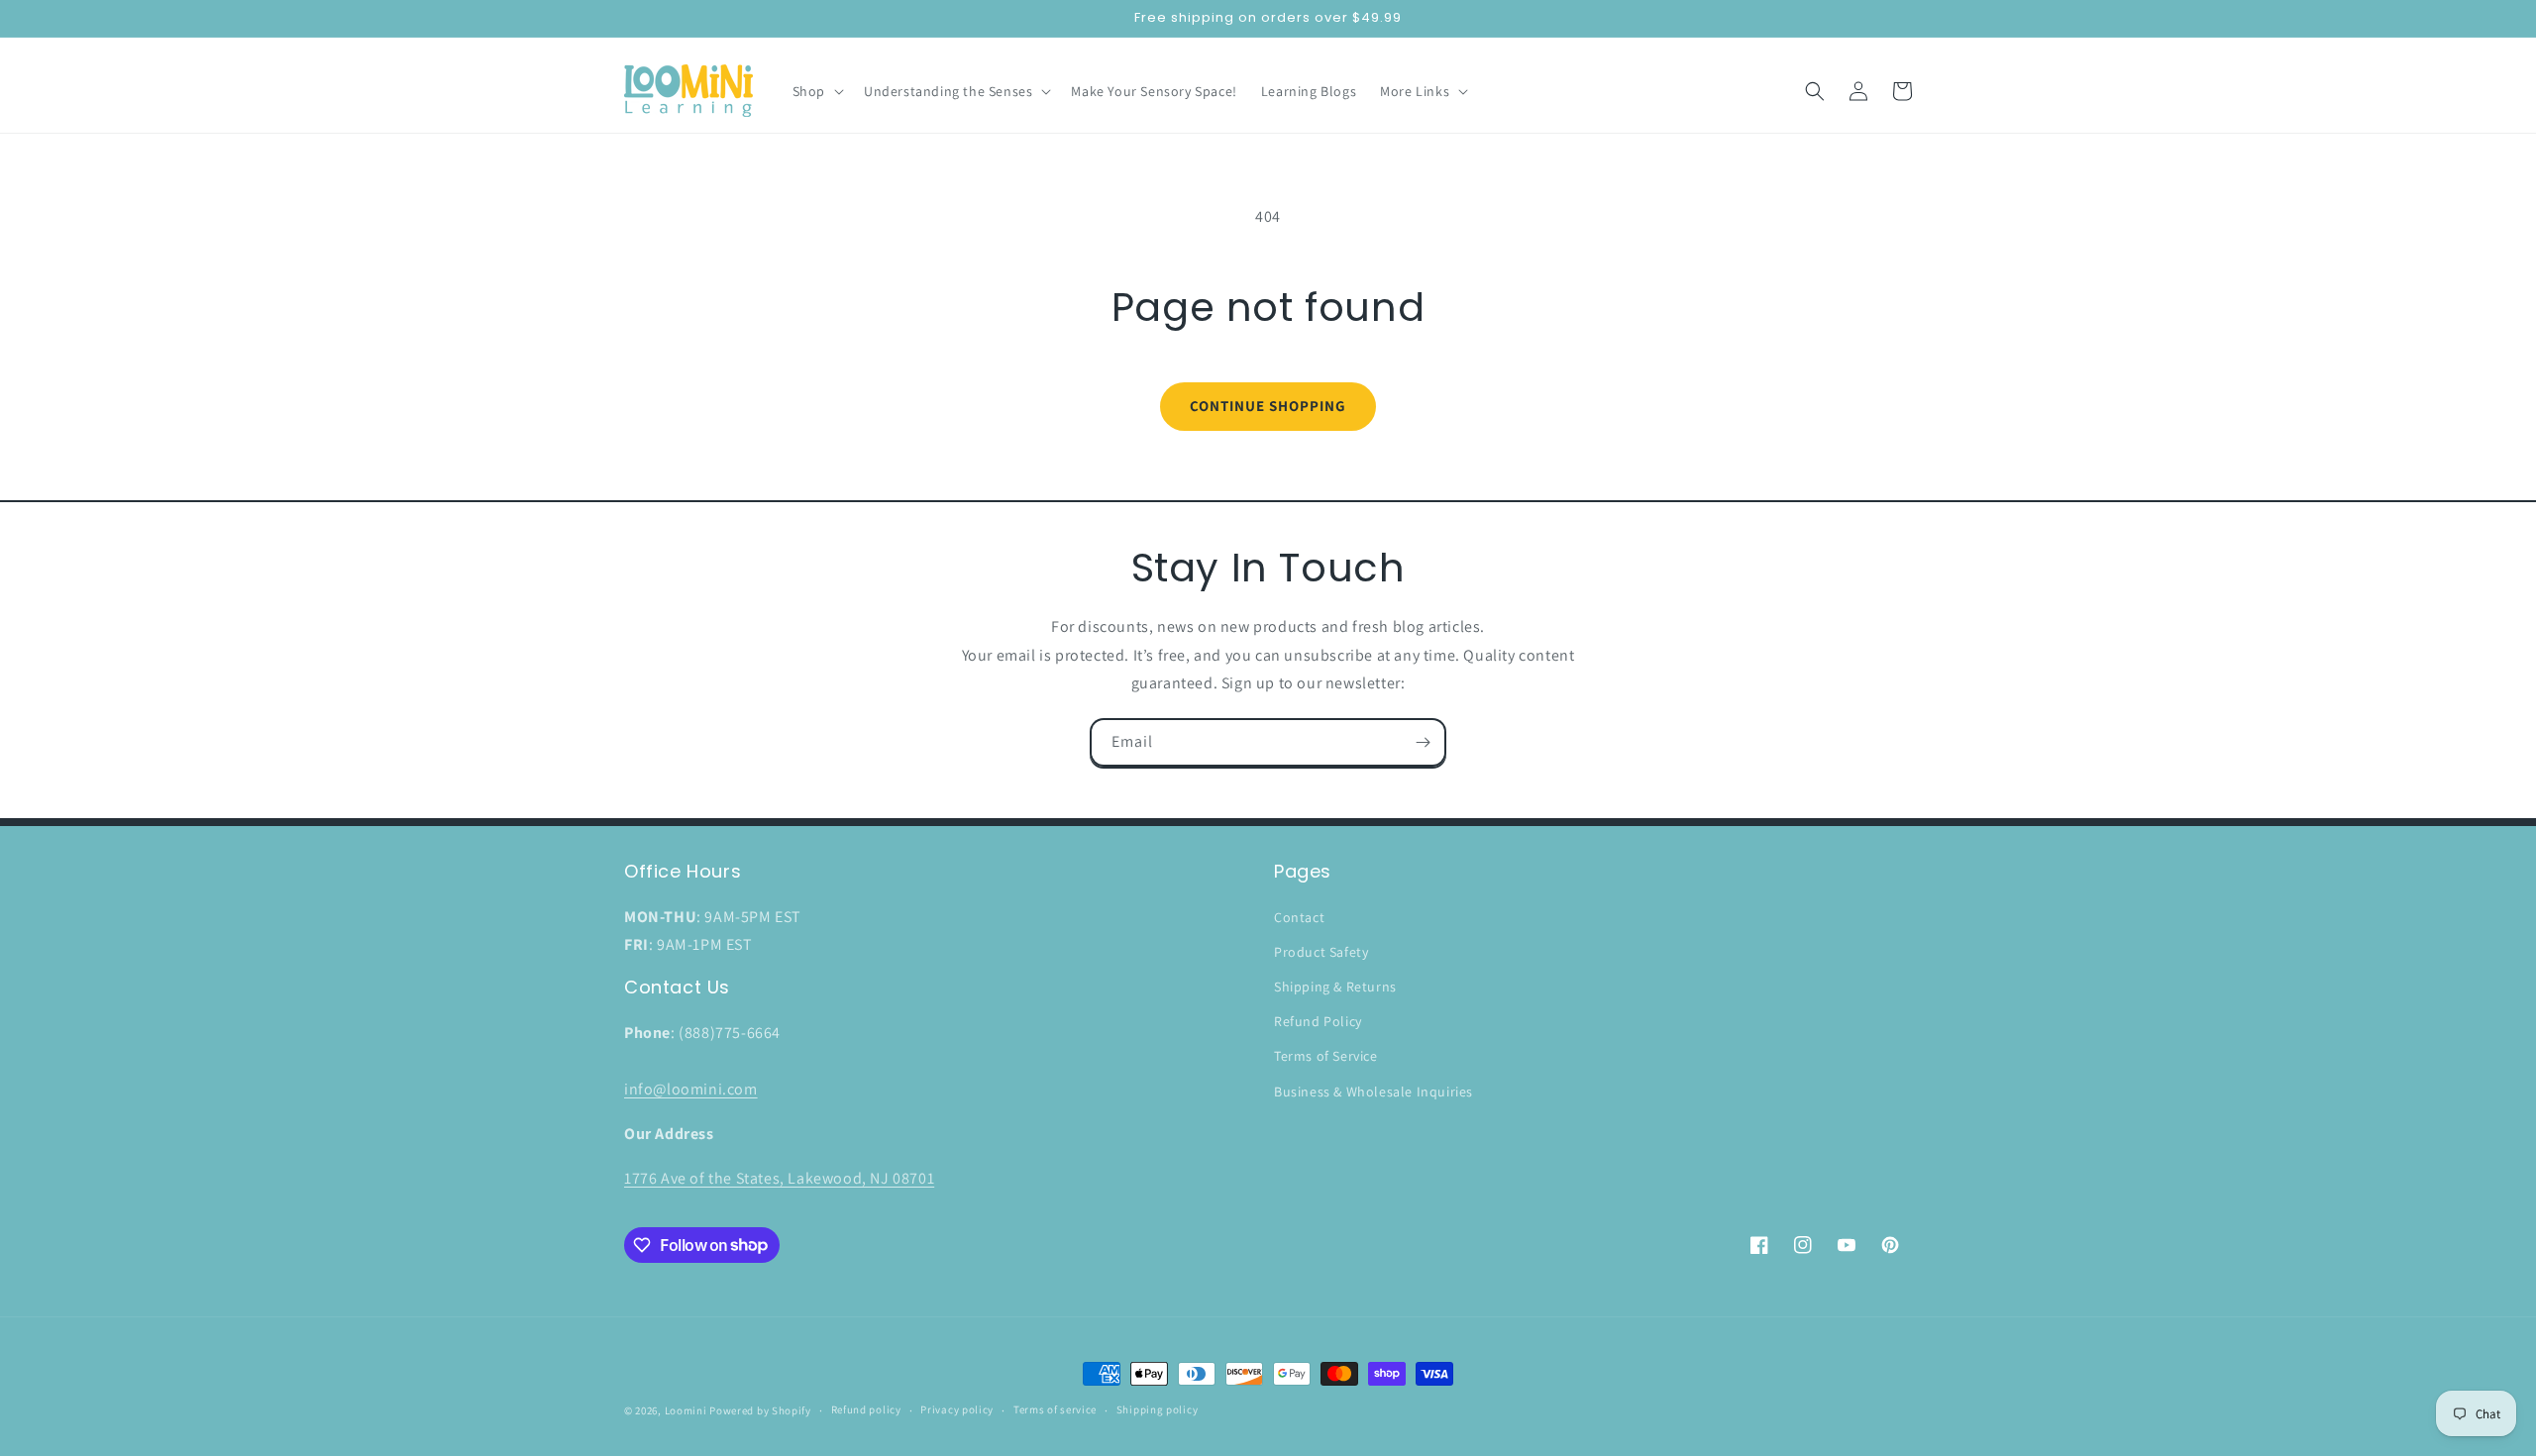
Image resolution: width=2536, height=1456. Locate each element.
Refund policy (866, 1409)
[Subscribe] (1423, 742)
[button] (816, 91)
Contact (1299, 917)
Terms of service (1055, 1409)
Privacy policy (957, 1409)
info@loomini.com (691, 1089)
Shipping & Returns (1335, 987)
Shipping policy (1158, 1409)
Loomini (686, 1410)
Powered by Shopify (760, 1410)
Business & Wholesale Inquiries (1374, 1092)
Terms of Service (1326, 1056)
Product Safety (1321, 952)
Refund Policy (1318, 1021)
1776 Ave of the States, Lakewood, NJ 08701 (779, 1178)
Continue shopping (1268, 406)
